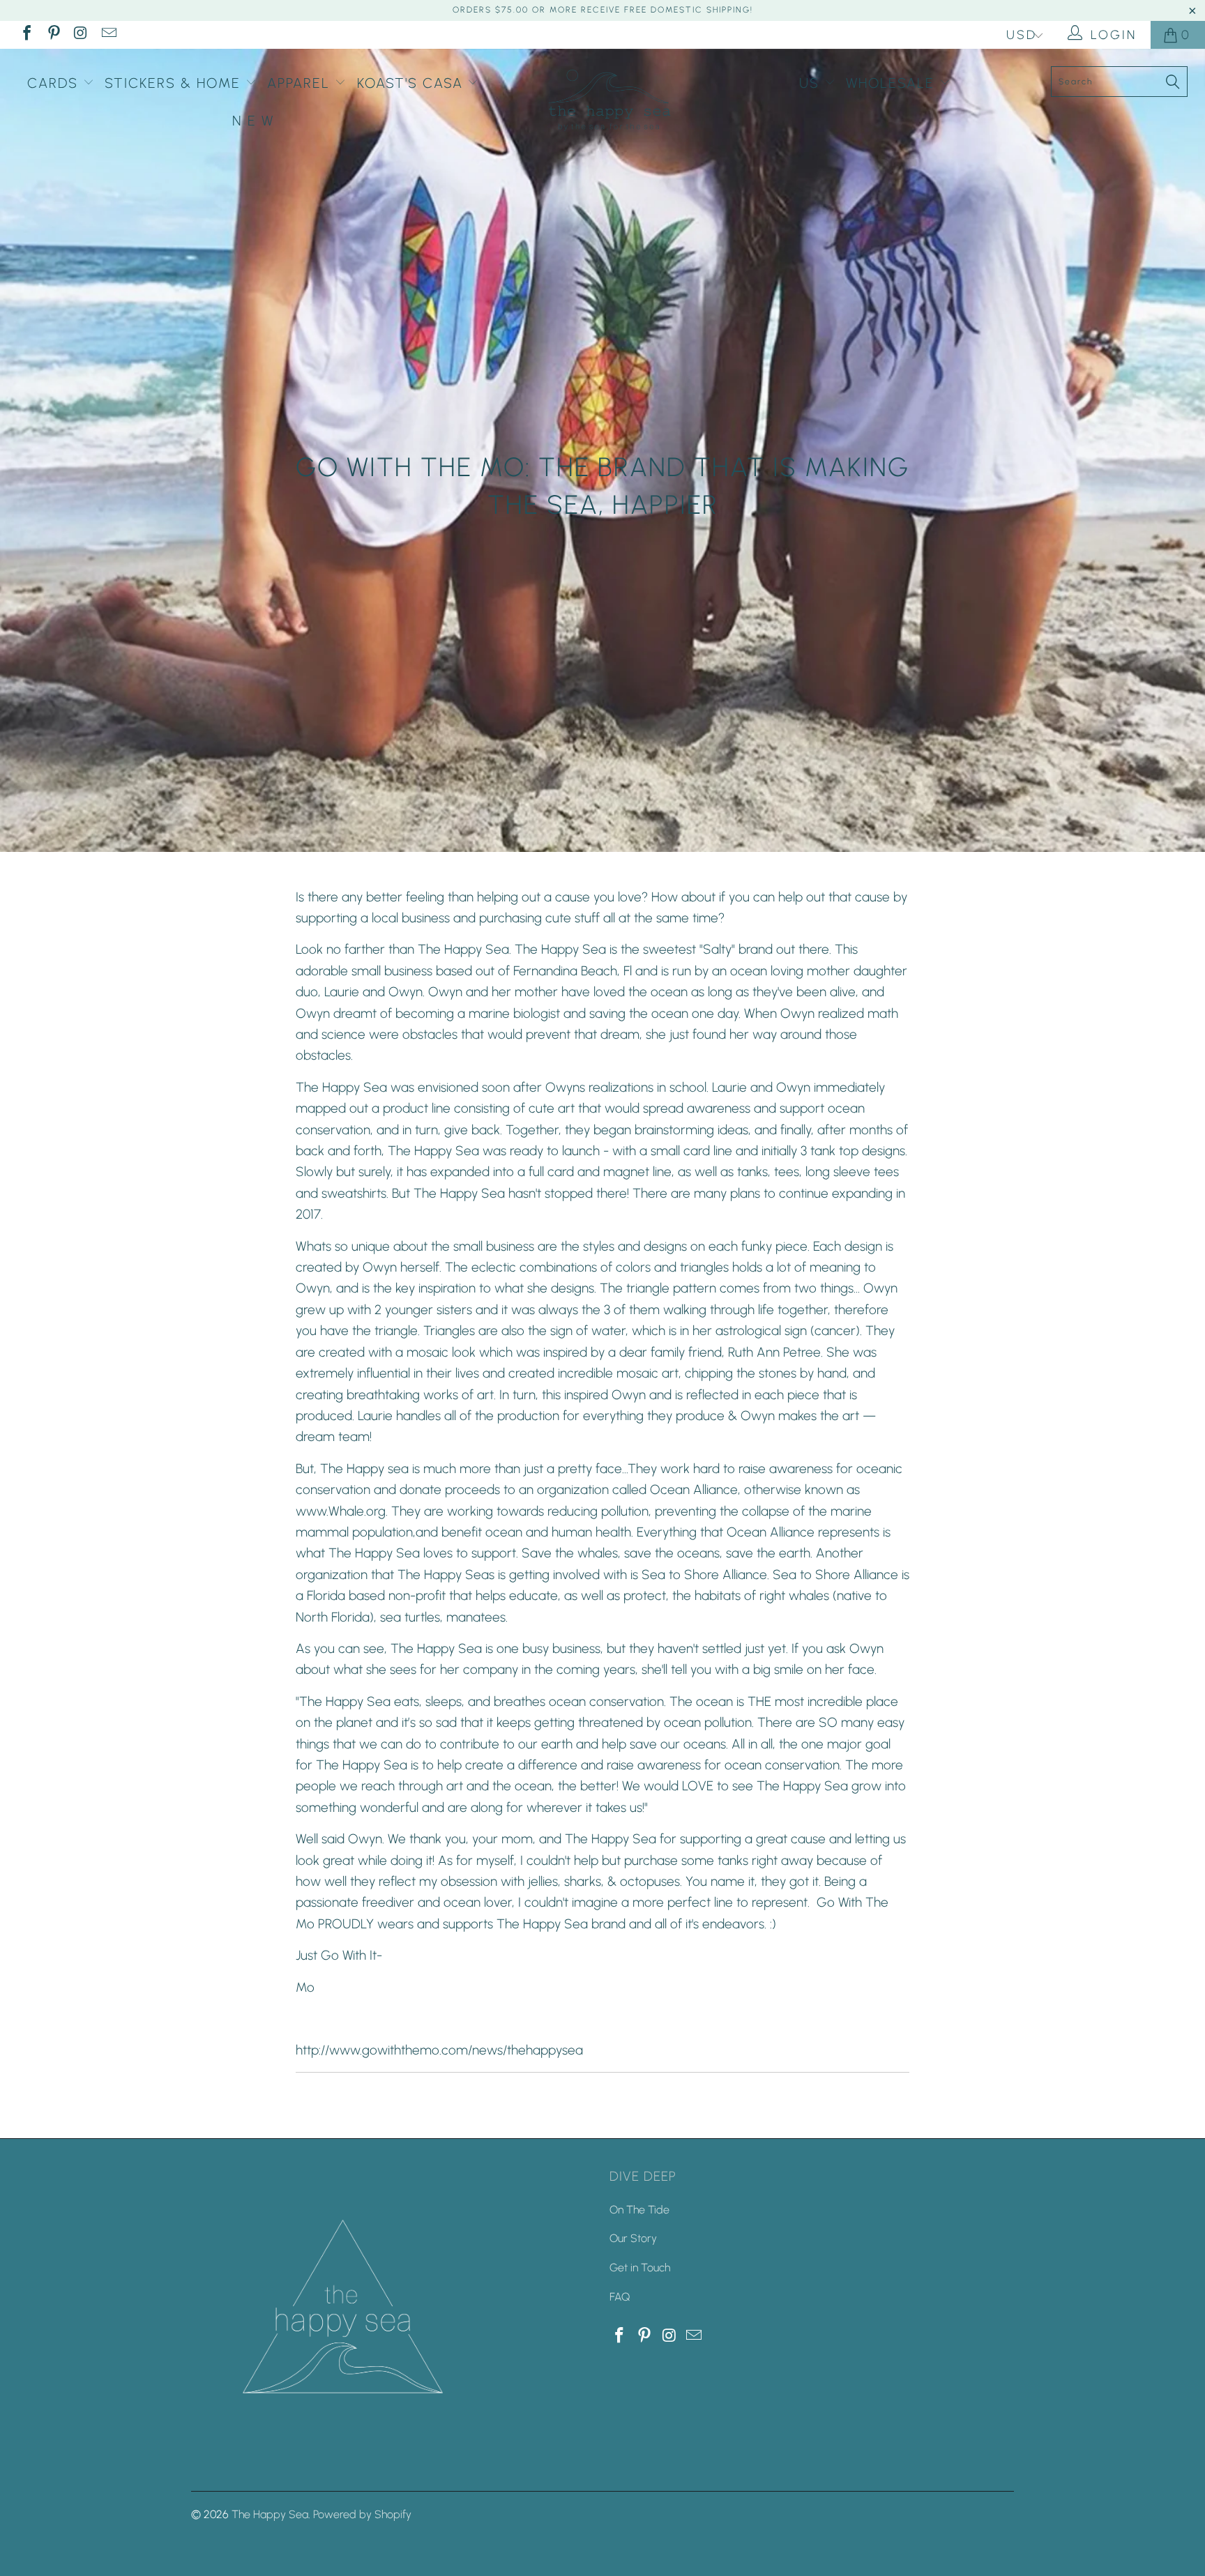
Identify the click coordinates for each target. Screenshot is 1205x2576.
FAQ (620, 2297)
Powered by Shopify (362, 2514)
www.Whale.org (341, 1511)
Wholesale (893, 83)
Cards (55, 83)
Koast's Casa (412, 83)
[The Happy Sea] (609, 99)
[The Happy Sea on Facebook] (26, 35)
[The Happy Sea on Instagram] (80, 35)
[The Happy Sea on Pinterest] (53, 35)
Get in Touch (640, 2268)
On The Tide (639, 2210)
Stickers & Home (175, 83)
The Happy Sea (270, 2514)
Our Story (633, 2238)
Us (812, 83)
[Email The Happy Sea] (107, 35)
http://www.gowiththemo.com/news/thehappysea (439, 2050)
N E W (253, 121)
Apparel (301, 83)
